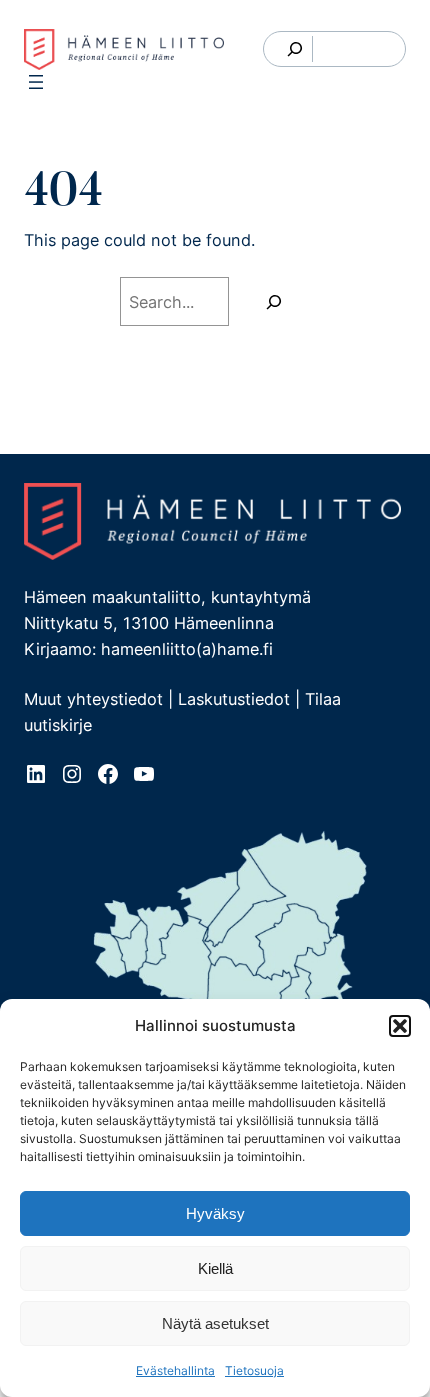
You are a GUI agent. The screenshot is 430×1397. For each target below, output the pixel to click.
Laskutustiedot (234, 699)
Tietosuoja (254, 1370)
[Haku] (274, 302)
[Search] (295, 49)
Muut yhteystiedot (93, 699)
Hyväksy (215, 1213)
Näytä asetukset (215, 1323)
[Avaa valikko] (36, 82)
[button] (400, 1026)
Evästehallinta (175, 1370)
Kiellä (215, 1268)
